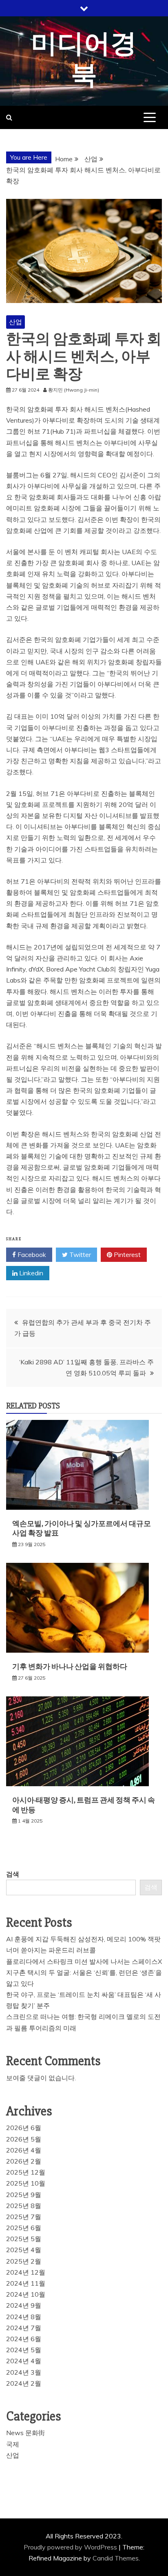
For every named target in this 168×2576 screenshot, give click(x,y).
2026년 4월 (24, 2150)
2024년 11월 (26, 2283)
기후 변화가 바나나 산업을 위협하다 (70, 1667)
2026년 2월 (24, 2161)
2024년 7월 (24, 2328)
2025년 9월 (24, 2195)
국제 (13, 2444)
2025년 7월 (24, 2217)
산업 (15, 322)
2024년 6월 (24, 2339)
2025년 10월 (26, 2183)
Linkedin (30, 1273)
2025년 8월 (24, 2206)
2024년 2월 (24, 2383)
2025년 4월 (24, 2250)
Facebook (31, 1255)
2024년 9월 (24, 2305)
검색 (13, 1874)
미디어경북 (84, 60)
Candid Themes (116, 2558)
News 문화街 (25, 2433)
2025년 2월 (24, 2261)
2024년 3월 (24, 2372)
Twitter (79, 1255)
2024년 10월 (26, 2294)
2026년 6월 (24, 2128)
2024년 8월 (24, 2317)
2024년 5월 (24, 2350)
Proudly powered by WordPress (71, 2547)
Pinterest (126, 1255)
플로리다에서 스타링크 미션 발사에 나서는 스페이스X (84, 1961)
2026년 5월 (24, 2139)
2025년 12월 (26, 2172)
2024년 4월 (24, 2361)
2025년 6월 (24, 2228)
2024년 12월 (26, 2272)
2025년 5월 (24, 2239)
